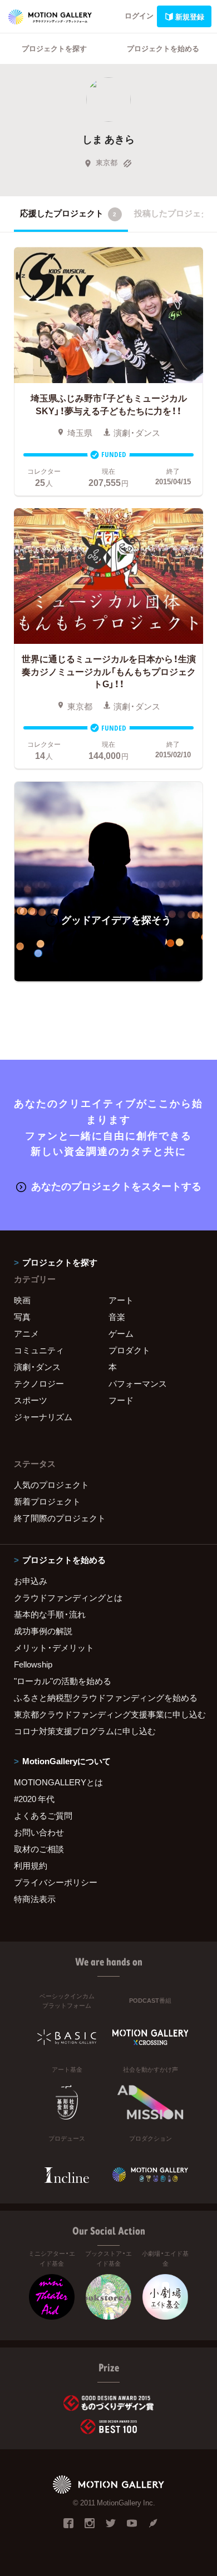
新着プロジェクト (47, 1501)
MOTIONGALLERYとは (58, 1782)
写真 (22, 1317)
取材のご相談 (39, 1849)
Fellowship (33, 1664)
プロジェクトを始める (163, 48)
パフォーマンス (138, 1383)
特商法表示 (35, 1899)
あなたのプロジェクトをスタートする (116, 1186)
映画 (22, 1300)
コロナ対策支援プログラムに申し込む (85, 1731)
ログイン (139, 15)
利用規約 (31, 1865)
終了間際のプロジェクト (60, 1518)
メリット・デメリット (54, 1647)
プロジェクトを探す (54, 48)
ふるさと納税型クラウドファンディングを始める (106, 1698)
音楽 (117, 1317)
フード (121, 1400)
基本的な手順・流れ (50, 1614)
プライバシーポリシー (56, 1882)
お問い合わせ (39, 1832)
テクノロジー (39, 1383)
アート (121, 1300)
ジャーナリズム (43, 1417)
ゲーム (121, 1333)
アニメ (26, 1333)
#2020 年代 (34, 1799)
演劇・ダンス (37, 1367)
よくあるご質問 (43, 1815)
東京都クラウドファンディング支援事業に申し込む (108, 1714)
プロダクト (129, 1350)
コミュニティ (39, 1350)
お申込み (31, 1581)
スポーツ (31, 1400)
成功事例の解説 (43, 1631)
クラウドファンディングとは (68, 1597)
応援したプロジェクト (68, 213)
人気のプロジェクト (51, 1485)
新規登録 (190, 16)
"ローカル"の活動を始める (63, 1681)
